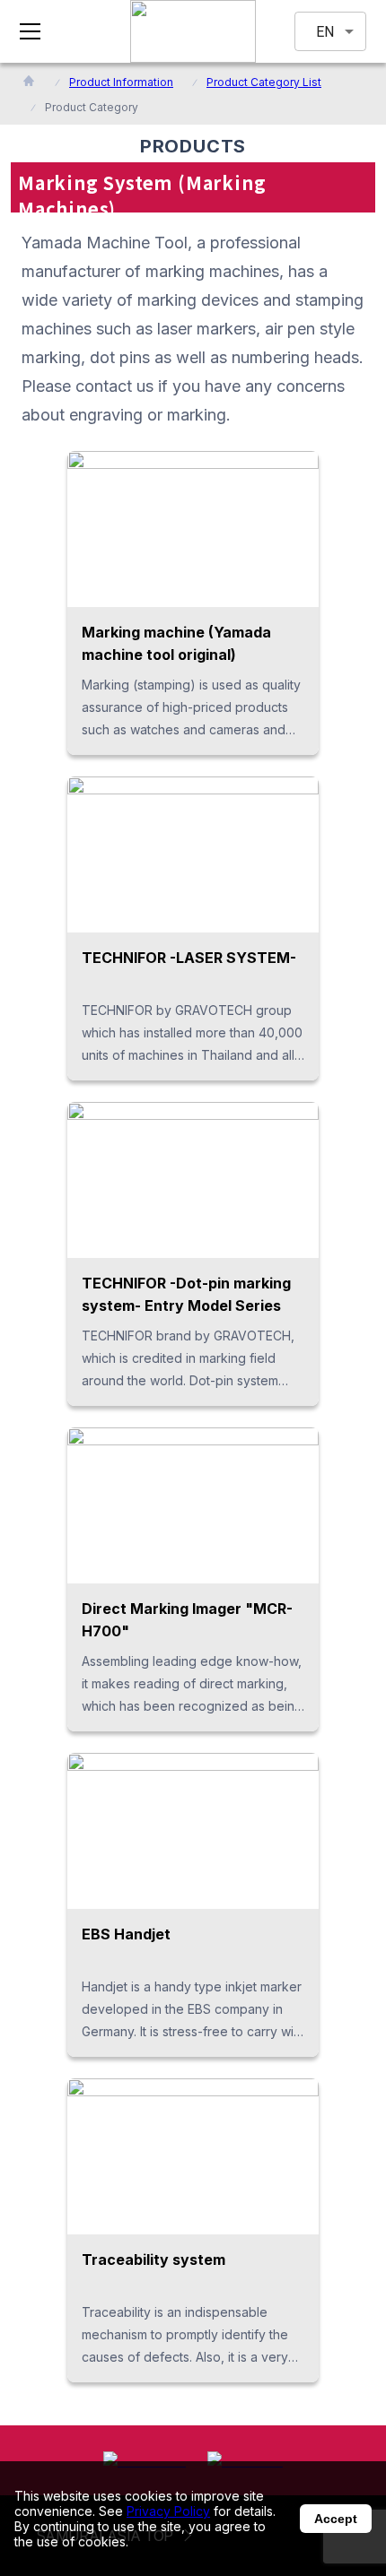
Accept (336, 2519)
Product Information (121, 82)
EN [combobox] (325, 32)
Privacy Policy (168, 2511)
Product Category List (264, 82)
